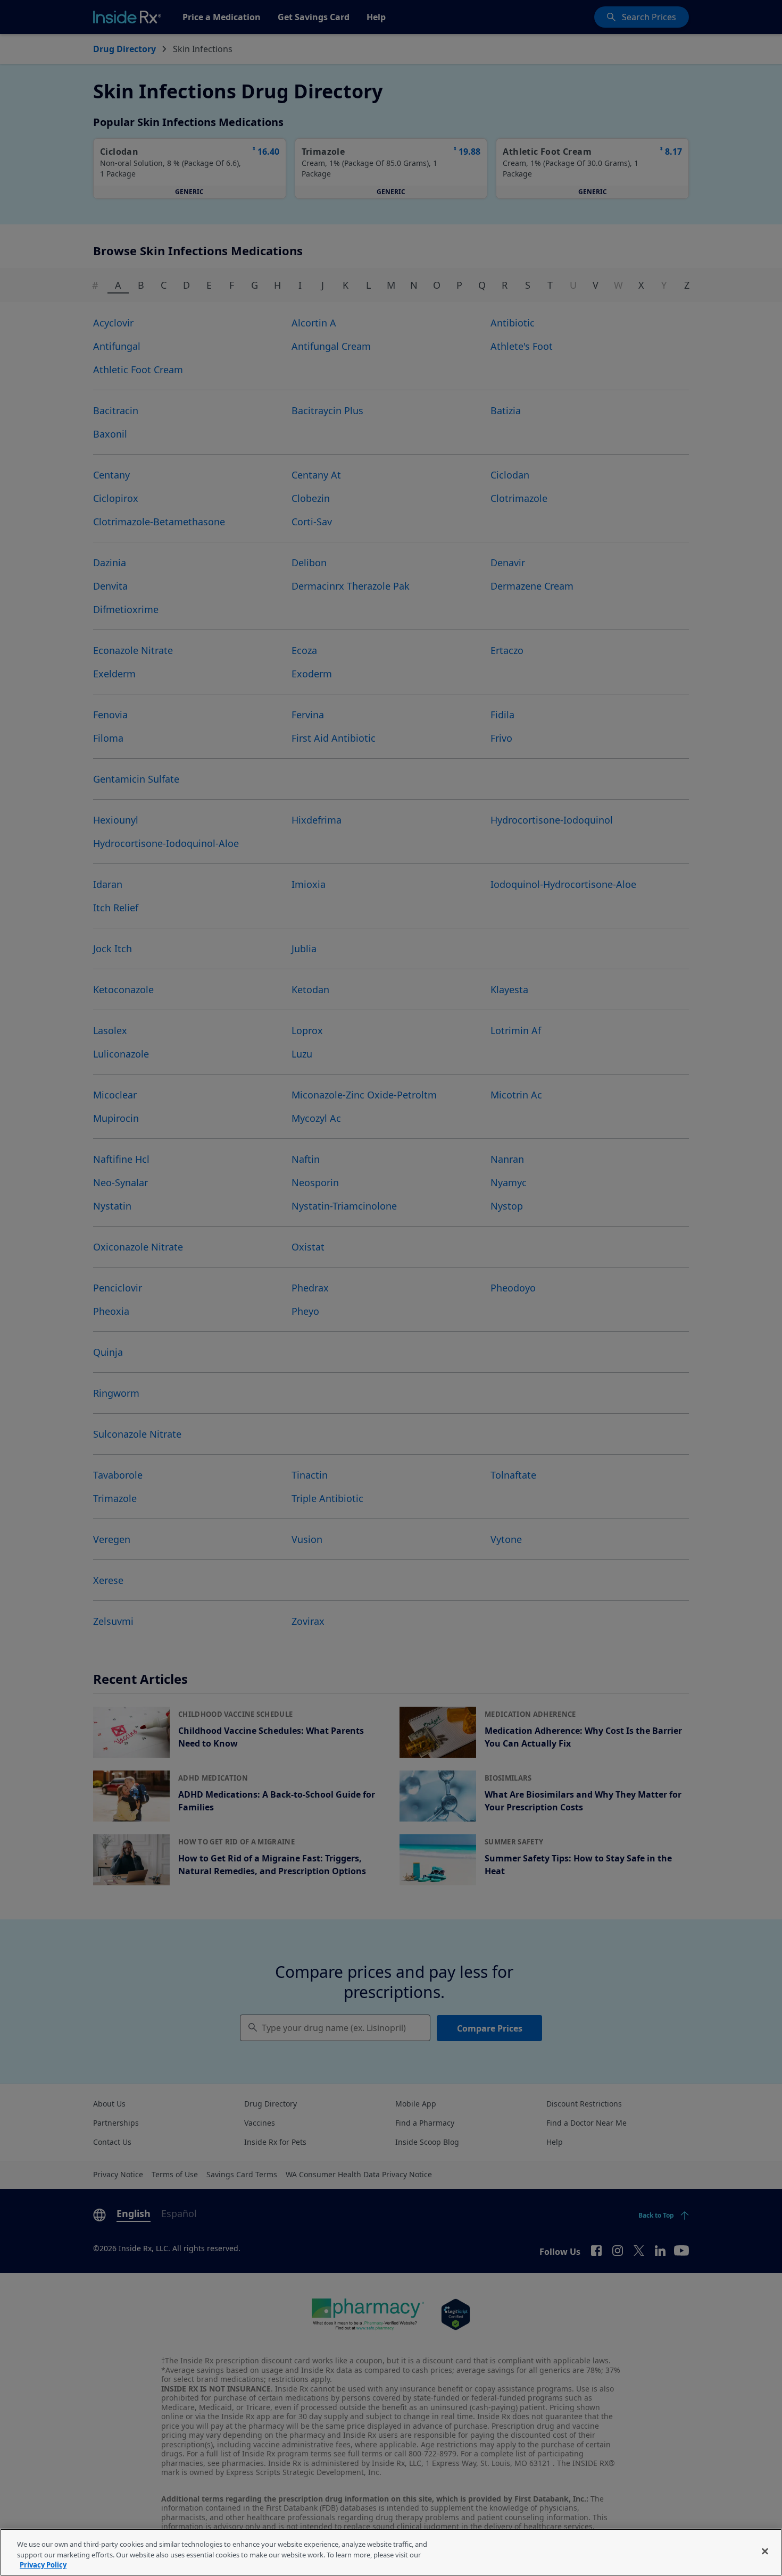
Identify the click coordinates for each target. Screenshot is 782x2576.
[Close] (765, 2551)
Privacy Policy (43, 2565)
